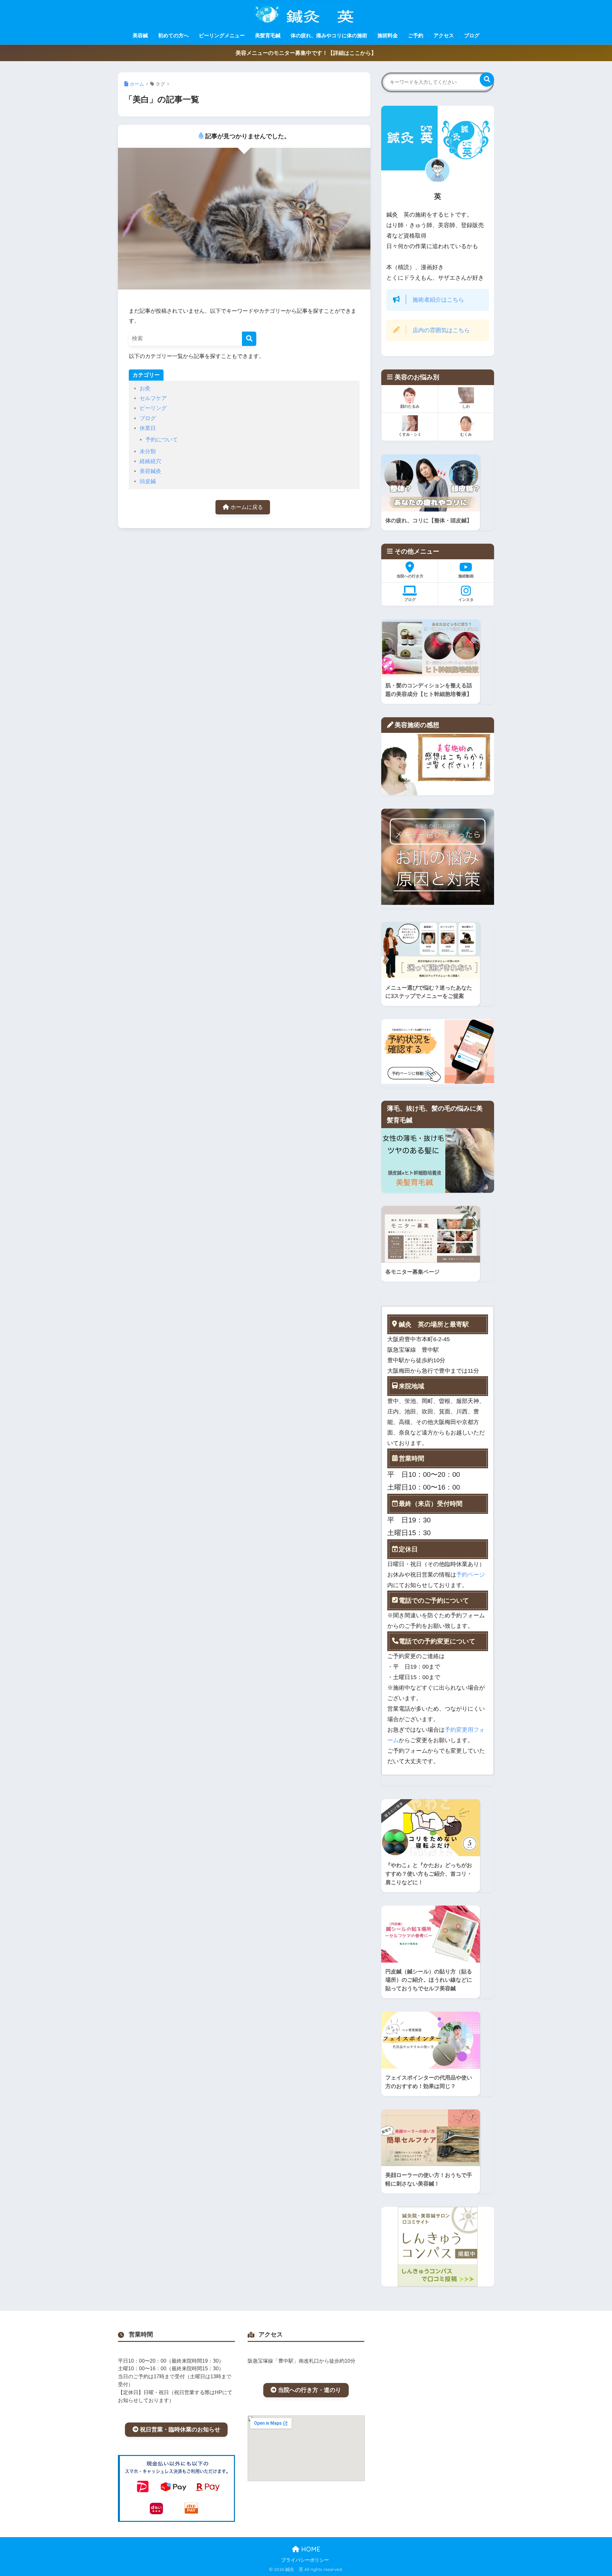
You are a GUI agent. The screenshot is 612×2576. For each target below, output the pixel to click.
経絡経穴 (150, 461)
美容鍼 (140, 36)
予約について (162, 440)
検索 (487, 79)
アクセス (444, 36)
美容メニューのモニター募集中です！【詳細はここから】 (306, 53)
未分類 (148, 451)
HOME (310, 2549)
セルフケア (153, 398)
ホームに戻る (246, 507)
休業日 (148, 428)
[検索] (249, 339)
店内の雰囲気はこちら (441, 330)
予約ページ (470, 1575)
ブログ (472, 36)
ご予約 (416, 36)
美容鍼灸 (150, 471)
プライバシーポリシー (305, 2560)
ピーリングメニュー (222, 36)
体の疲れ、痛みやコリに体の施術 (329, 36)
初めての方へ (173, 36)
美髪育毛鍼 (268, 36)
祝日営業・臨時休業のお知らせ (180, 2429)
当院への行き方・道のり (310, 2390)
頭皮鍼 (148, 481)
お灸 (145, 388)
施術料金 (388, 36)
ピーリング (153, 408)
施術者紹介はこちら (438, 300)
